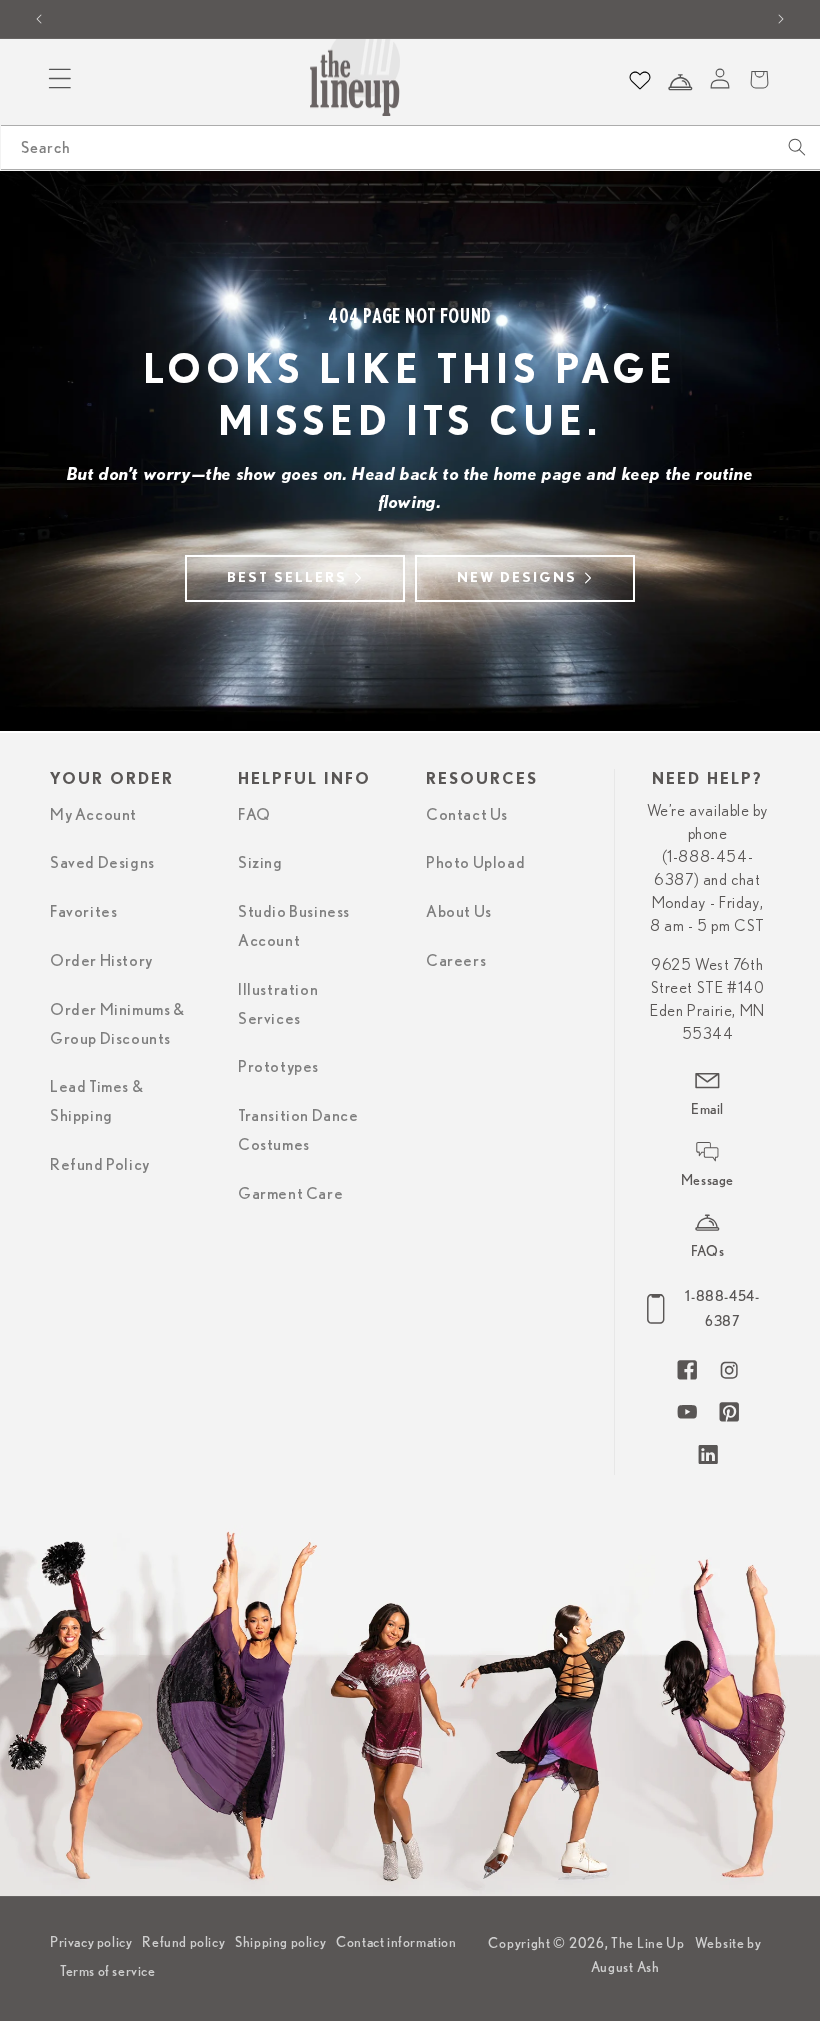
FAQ (254, 815)
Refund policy (183, 1942)
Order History (101, 961)
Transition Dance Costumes (298, 1130)
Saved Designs (102, 863)
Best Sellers (287, 578)
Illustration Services (278, 1004)
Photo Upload (475, 863)
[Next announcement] (781, 19)
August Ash (625, 1967)
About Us (459, 912)
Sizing (260, 863)
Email (707, 1109)
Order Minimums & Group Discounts (117, 1024)
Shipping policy (280, 1942)
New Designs (517, 578)
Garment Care (290, 1194)
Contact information (396, 1942)
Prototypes (278, 1067)
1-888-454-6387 (722, 1308)
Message (707, 1180)
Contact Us (467, 815)
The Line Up (648, 1943)
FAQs (707, 1251)
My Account (93, 815)
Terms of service (108, 1971)
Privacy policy (91, 1942)
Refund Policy (100, 1165)
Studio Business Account (294, 926)
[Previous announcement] (39, 19)
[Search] (797, 147)
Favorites (83, 912)
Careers (456, 961)
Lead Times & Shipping (96, 1101)
